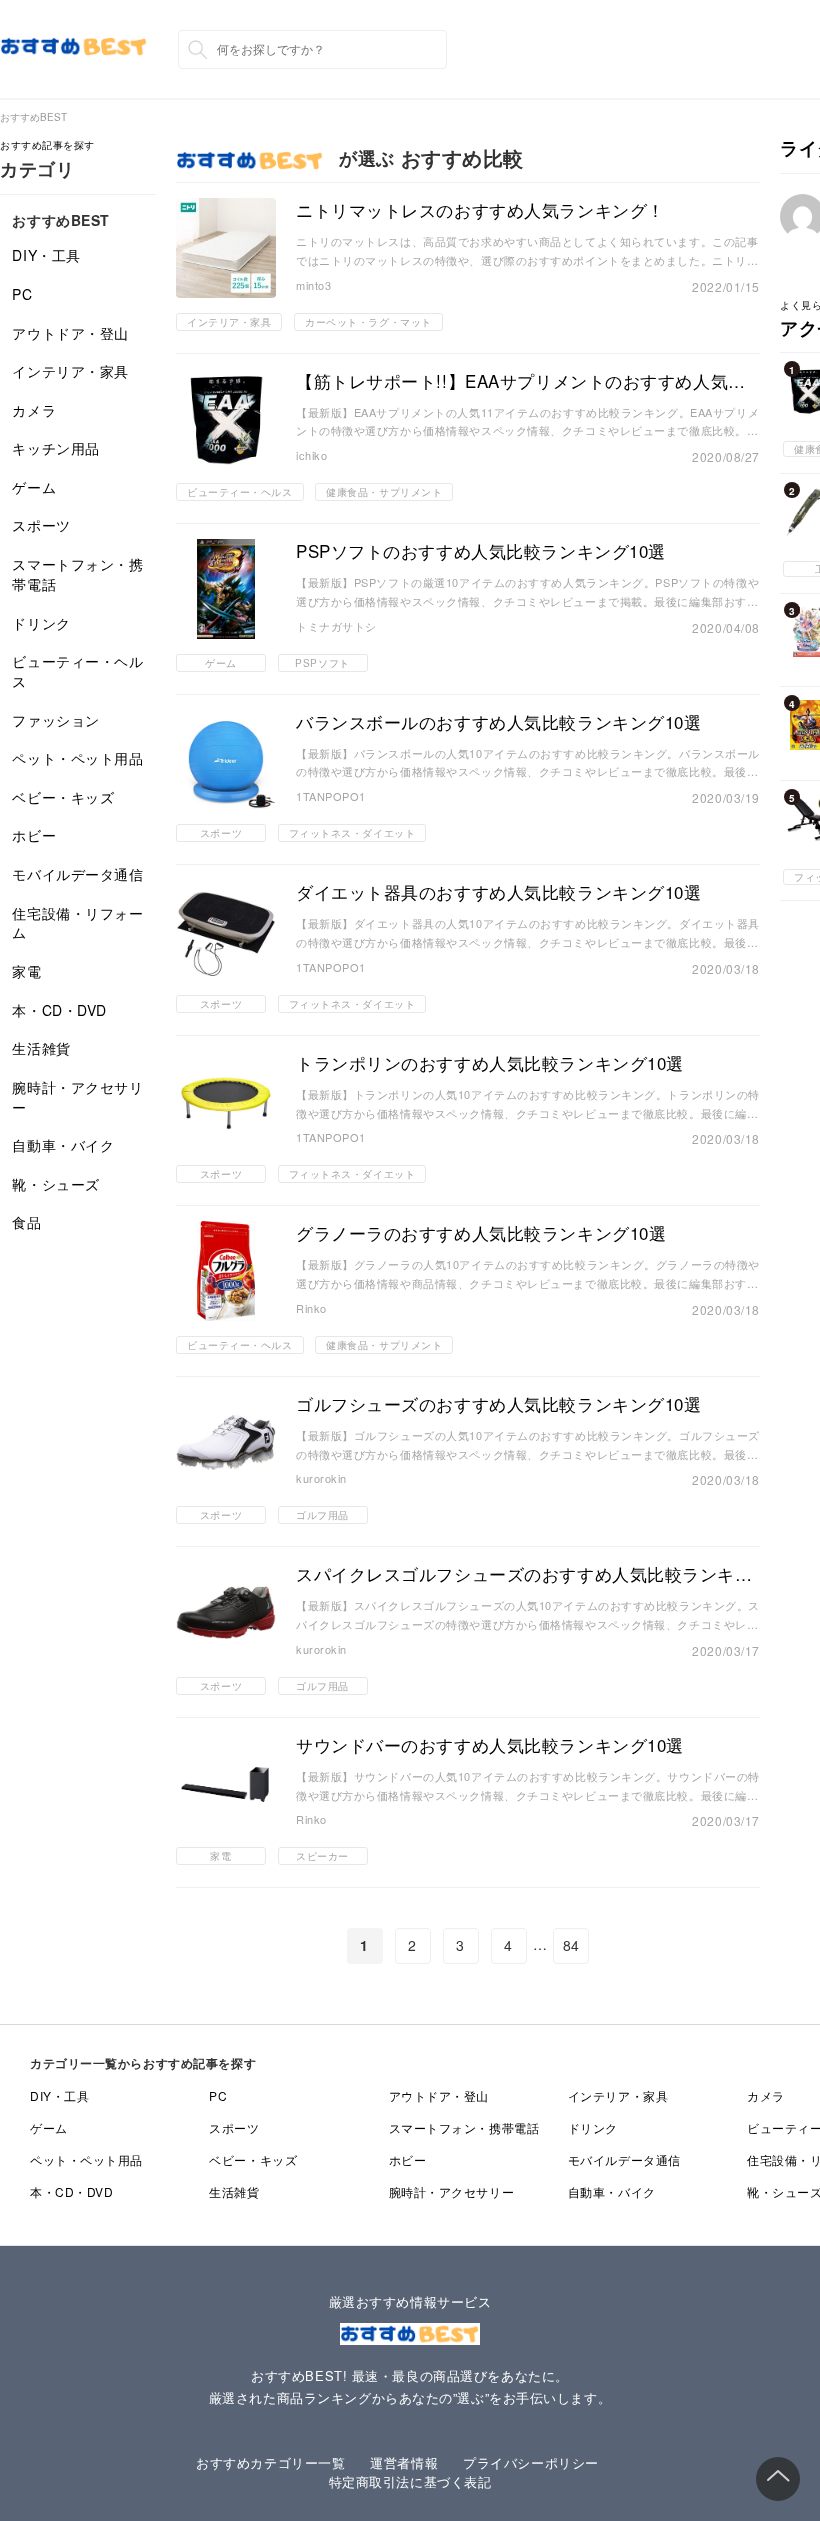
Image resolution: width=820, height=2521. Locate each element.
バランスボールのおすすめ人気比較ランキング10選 (498, 722)
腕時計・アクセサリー (77, 1097)
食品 (26, 1222)
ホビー (34, 835)
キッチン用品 (55, 448)
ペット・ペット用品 (77, 758)
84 (571, 1945)
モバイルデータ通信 (77, 874)
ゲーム (34, 487)
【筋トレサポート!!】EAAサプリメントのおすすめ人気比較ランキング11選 (521, 381)
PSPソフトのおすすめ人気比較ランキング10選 (481, 551)
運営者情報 (404, 2462)
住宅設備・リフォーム (77, 923)
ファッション (55, 720)
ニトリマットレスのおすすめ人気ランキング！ (480, 210)
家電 (26, 971)
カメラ (34, 410)
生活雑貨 (41, 1048)
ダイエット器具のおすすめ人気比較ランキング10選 (498, 892)
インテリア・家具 (70, 371)
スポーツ (41, 525)
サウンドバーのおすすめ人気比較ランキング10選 (490, 1745)
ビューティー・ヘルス (77, 671)
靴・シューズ (55, 1184)
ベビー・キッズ (63, 797)
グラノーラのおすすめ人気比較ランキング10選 (481, 1233)
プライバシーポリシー (531, 2462)
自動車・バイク (63, 1145)
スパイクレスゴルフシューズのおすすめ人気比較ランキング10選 (524, 1574)
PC (22, 294)
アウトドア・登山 (70, 333)
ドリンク (41, 623)
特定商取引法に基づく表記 (410, 2481)
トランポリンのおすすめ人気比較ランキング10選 (490, 1063)
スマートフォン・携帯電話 (77, 574)
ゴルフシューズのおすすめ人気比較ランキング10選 (498, 1404)
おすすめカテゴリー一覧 (270, 2462)
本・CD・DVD (59, 1010)
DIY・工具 (46, 255)
